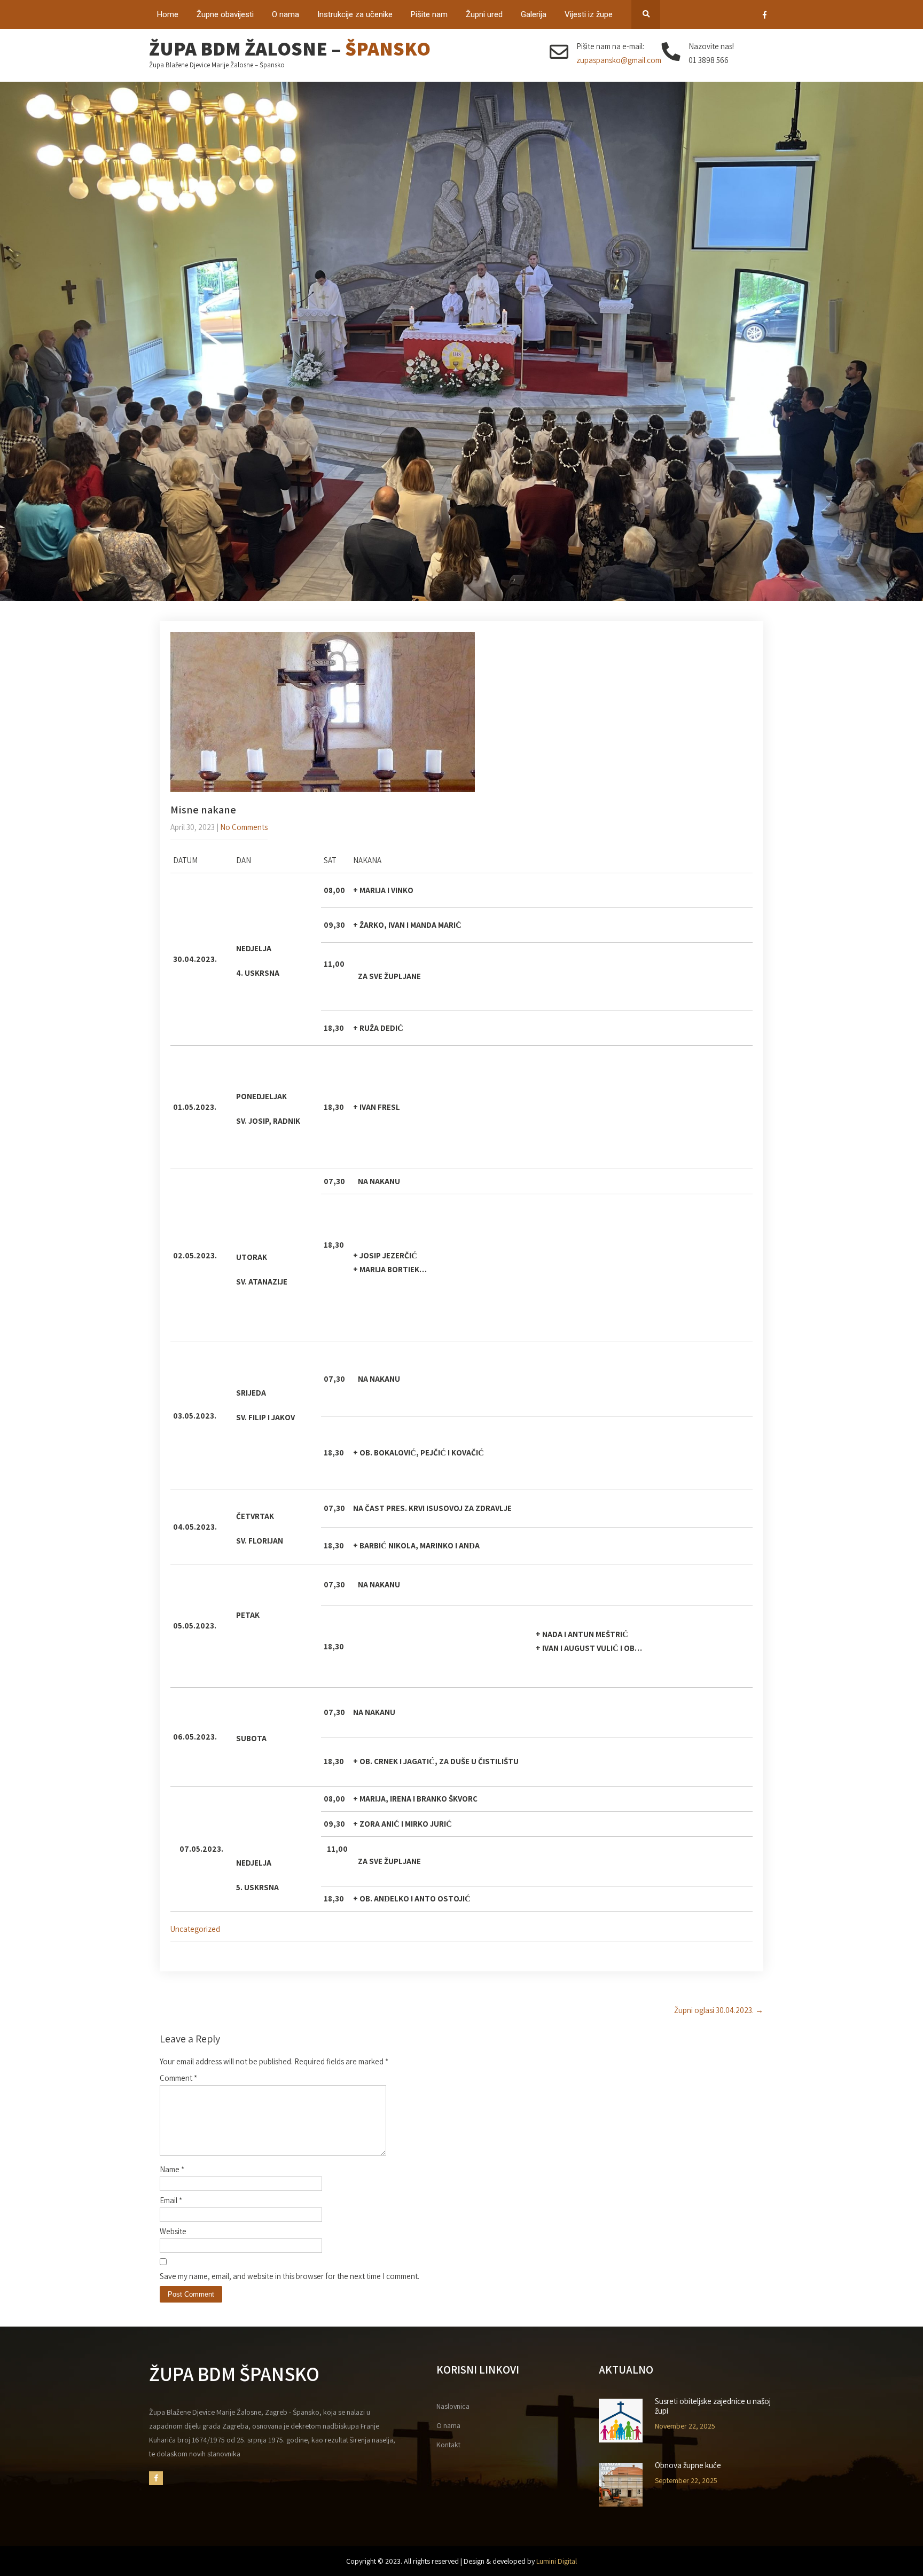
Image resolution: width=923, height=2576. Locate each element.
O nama (285, 14)
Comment (178, 2078)
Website (173, 2231)
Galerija (534, 14)
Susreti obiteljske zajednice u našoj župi (713, 2406)
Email (171, 2200)
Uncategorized (195, 1929)
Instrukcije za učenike (355, 14)
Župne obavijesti (225, 14)
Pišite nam (429, 14)
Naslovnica (453, 2406)
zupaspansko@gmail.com (619, 60)
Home (168, 14)
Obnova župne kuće (688, 2465)
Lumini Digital (557, 2561)
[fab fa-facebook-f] (765, 17)
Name (172, 2169)
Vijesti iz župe (589, 14)
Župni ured (484, 14)
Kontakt (448, 2445)
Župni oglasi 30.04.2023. (719, 2010)
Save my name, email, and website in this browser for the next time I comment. (290, 2276)
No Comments (244, 827)
